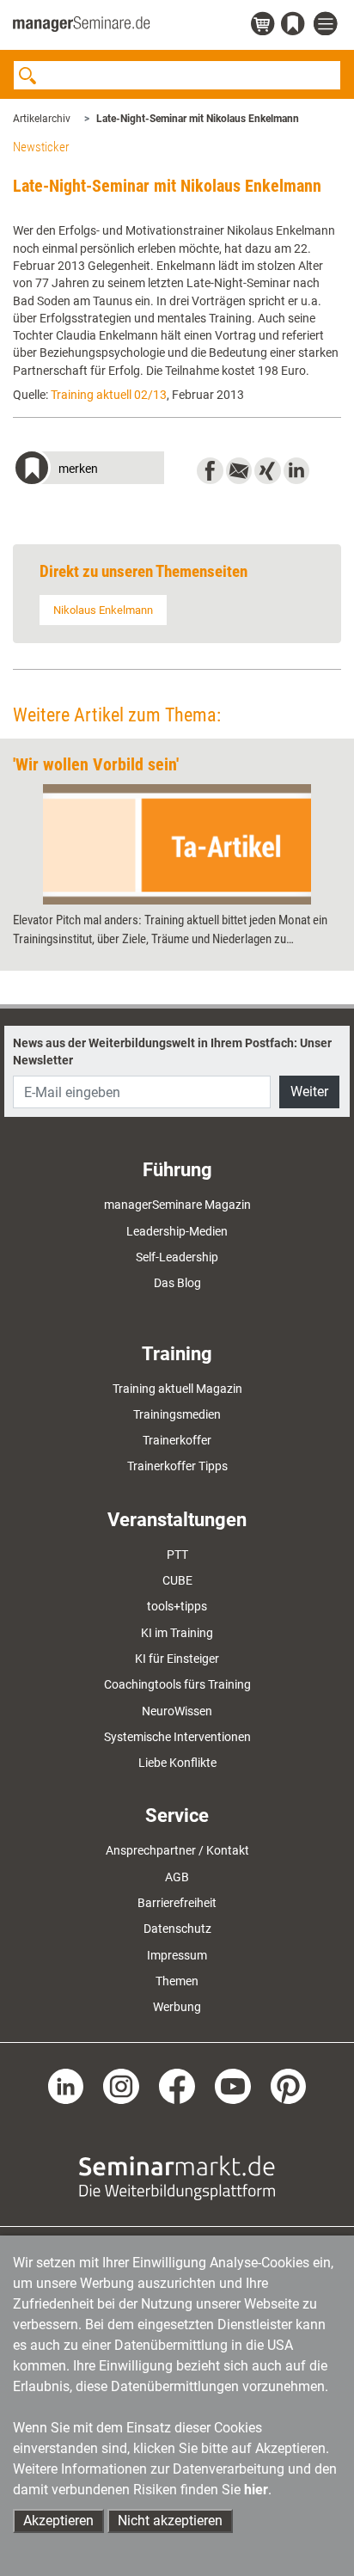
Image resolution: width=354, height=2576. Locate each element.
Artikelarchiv (42, 119)
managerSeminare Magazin (177, 1205)
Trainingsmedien (177, 1414)
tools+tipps (177, 1606)
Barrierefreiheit (177, 1903)
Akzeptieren (58, 2521)
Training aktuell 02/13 (109, 395)
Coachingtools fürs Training (177, 1684)
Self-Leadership (177, 1257)
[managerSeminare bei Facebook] (177, 2085)
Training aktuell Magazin (177, 1389)
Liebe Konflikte (177, 1763)
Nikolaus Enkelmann (103, 610)
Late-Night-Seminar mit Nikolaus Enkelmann (198, 119)
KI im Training (177, 1633)
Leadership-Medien (177, 1231)
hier (256, 2490)
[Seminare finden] (177, 2177)
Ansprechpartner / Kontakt (177, 1850)
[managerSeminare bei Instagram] (121, 2085)
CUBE (177, 1580)
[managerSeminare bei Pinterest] (289, 2085)
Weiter (309, 1092)
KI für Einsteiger (177, 1659)
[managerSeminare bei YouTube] (233, 2085)
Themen (177, 1981)
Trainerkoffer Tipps (177, 1466)
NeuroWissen (177, 1711)
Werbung (177, 2007)
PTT (177, 1555)
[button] (88, 470)
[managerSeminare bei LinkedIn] (66, 2085)
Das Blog (177, 1283)
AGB (177, 1877)
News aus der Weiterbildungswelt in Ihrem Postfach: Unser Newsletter (172, 1052)
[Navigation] (327, 25)
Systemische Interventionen (177, 1737)
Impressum (177, 1955)
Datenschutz (177, 1929)
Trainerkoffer (177, 1440)
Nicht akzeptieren (170, 2521)
